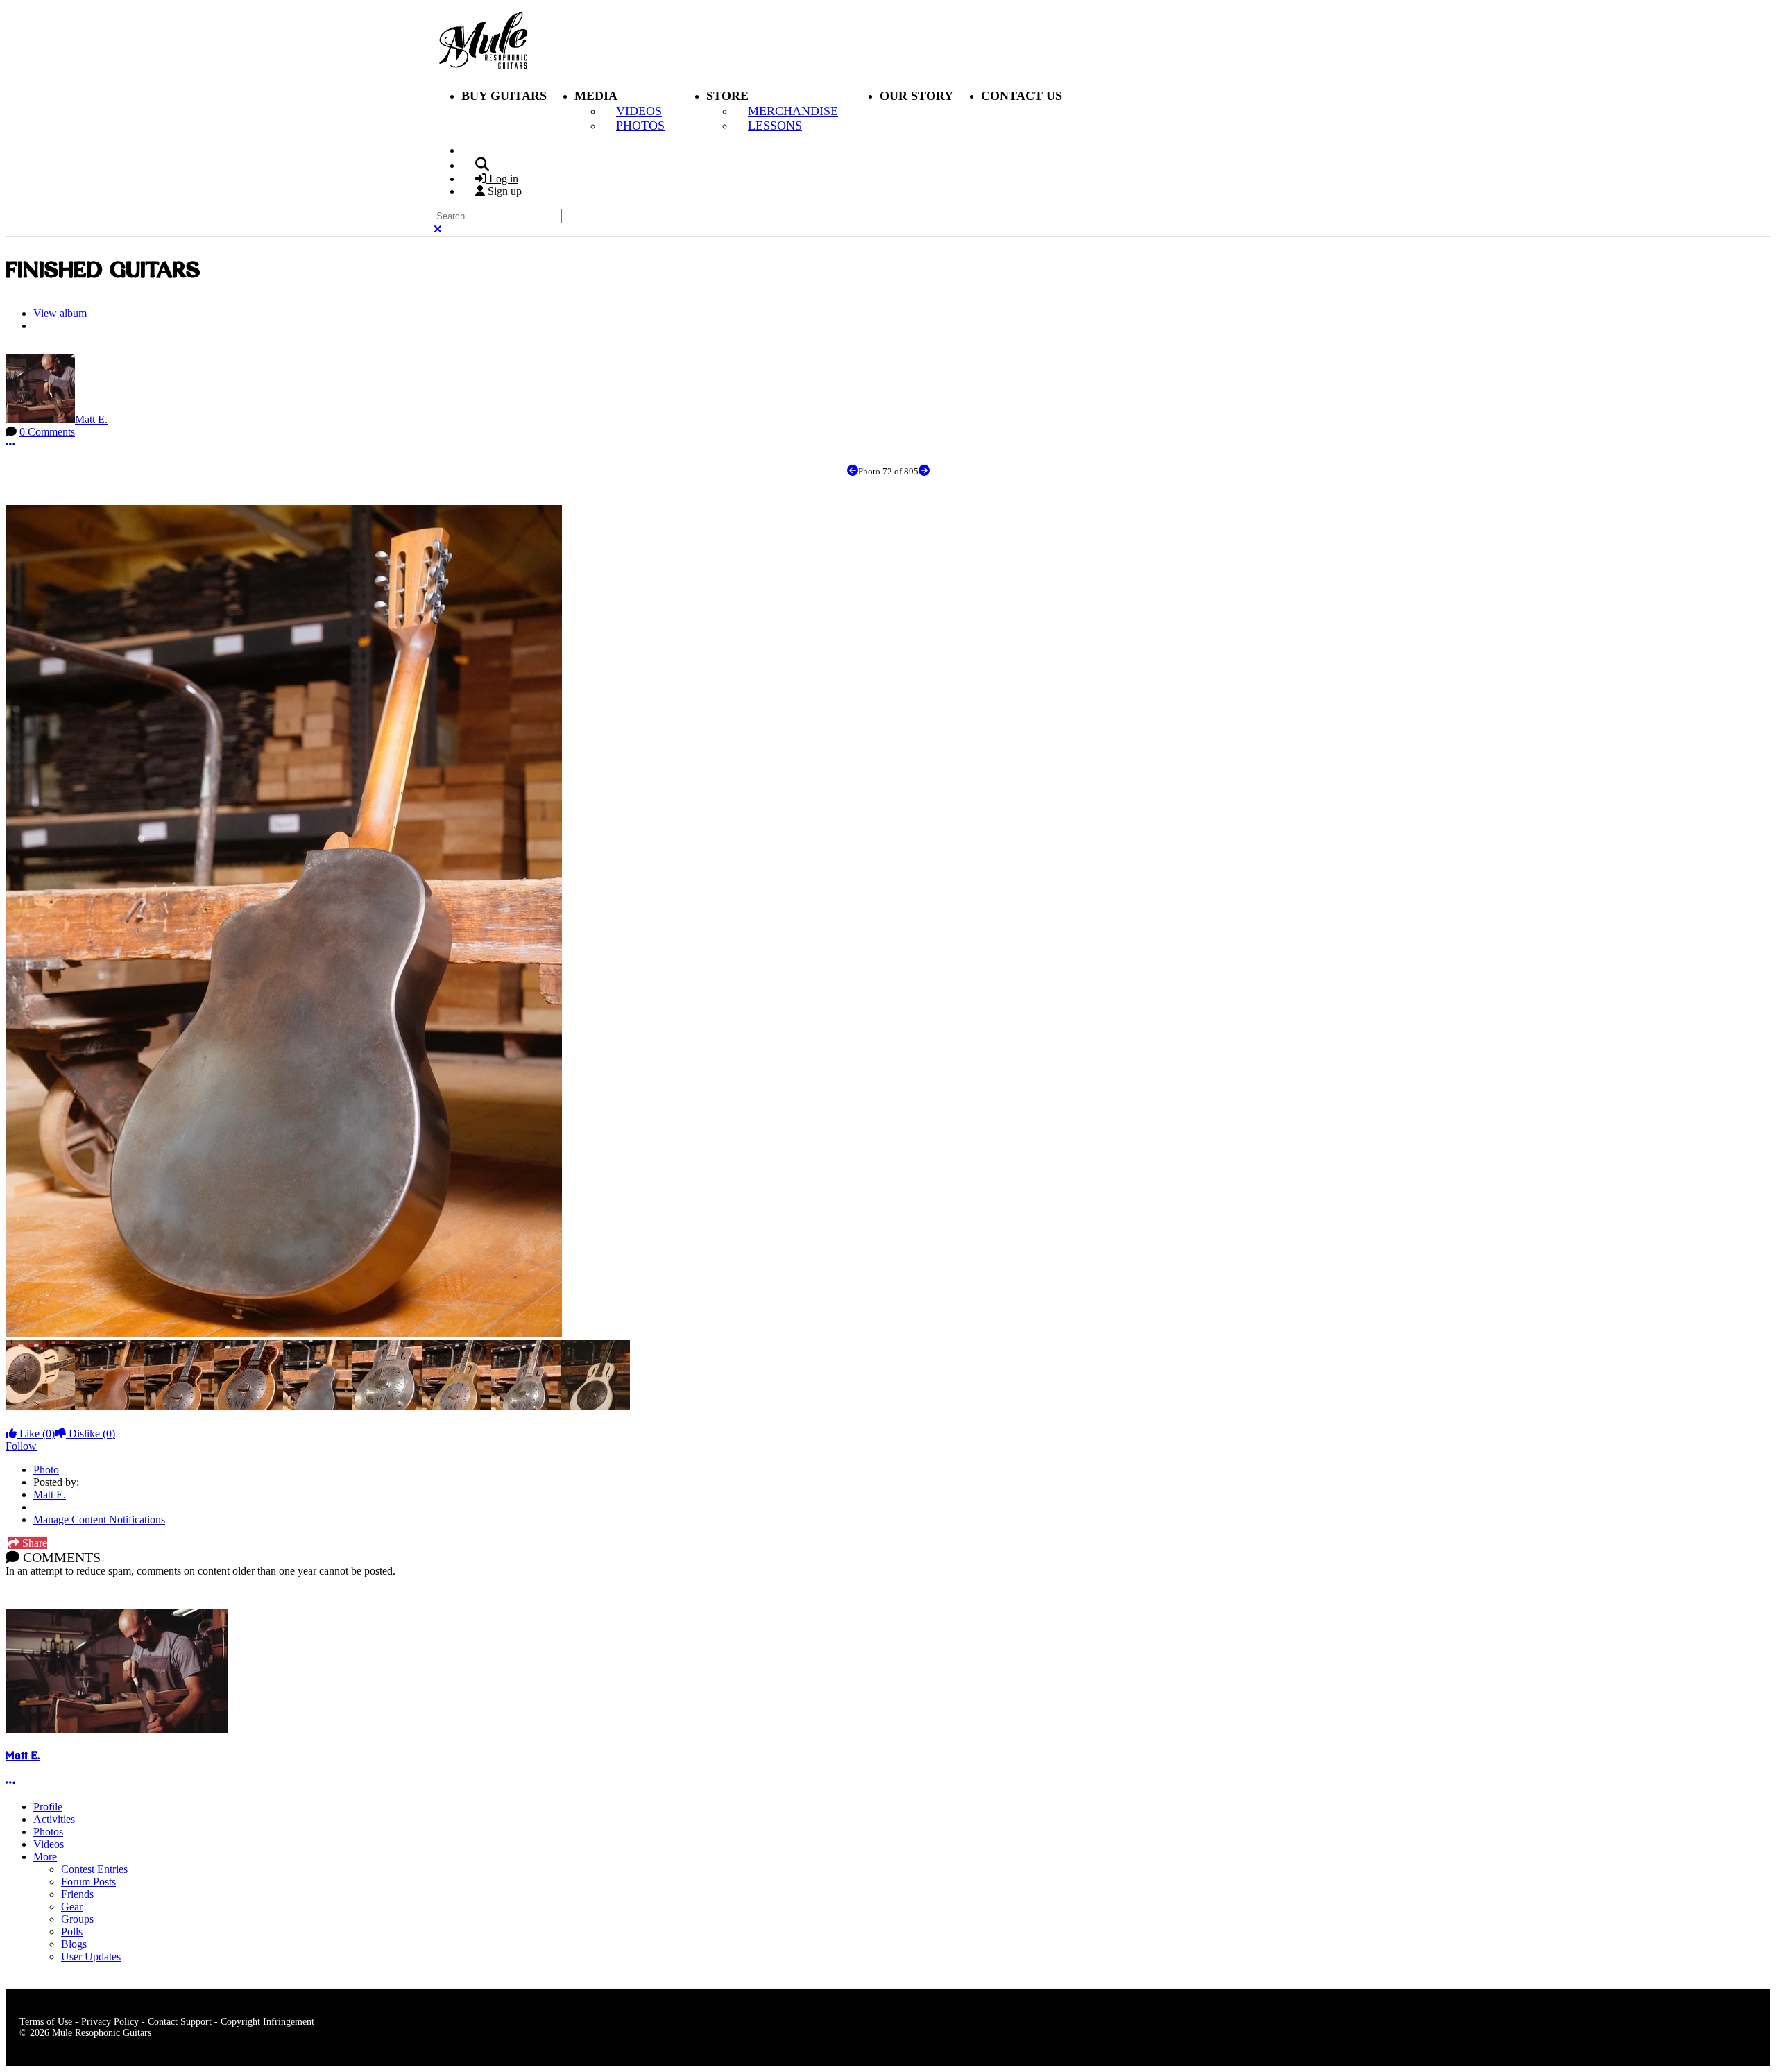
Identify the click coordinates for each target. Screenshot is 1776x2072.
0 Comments (47, 432)
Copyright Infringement (267, 2022)
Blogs (74, 1944)
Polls (72, 1932)
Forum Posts (88, 1882)
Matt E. (91, 419)
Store (727, 96)
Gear (72, 1907)
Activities (54, 1819)
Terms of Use (46, 2022)
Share (33, 1543)
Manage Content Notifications (99, 1519)
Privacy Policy (110, 2022)
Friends (77, 1894)
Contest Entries (94, 1869)
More (45, 1857)
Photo (46, 1470)
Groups (77, 1919)
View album (60, 313)
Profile (48, 1807)
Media (596, 96)
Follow (21, 1446)
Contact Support (180, 2022)
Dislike (91, 1433)
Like (36, 1433)
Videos (49, 1844)
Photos (48, 1832)
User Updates (91, 1957)
